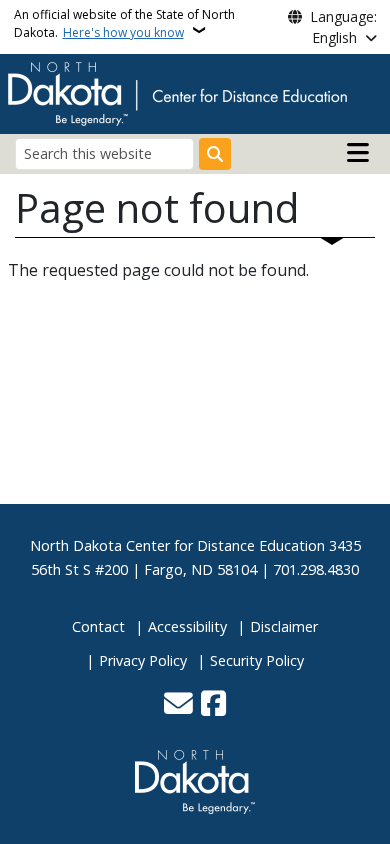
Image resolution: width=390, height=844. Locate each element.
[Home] (177, 92)
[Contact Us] (178, 705)
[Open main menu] (358, 153)
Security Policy (257, 660)
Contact (98, 626)
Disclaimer (284, 626)
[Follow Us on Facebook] (213, 705)
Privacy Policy (143, 660)
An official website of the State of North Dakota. (124, 23)
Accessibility (187, 626)
